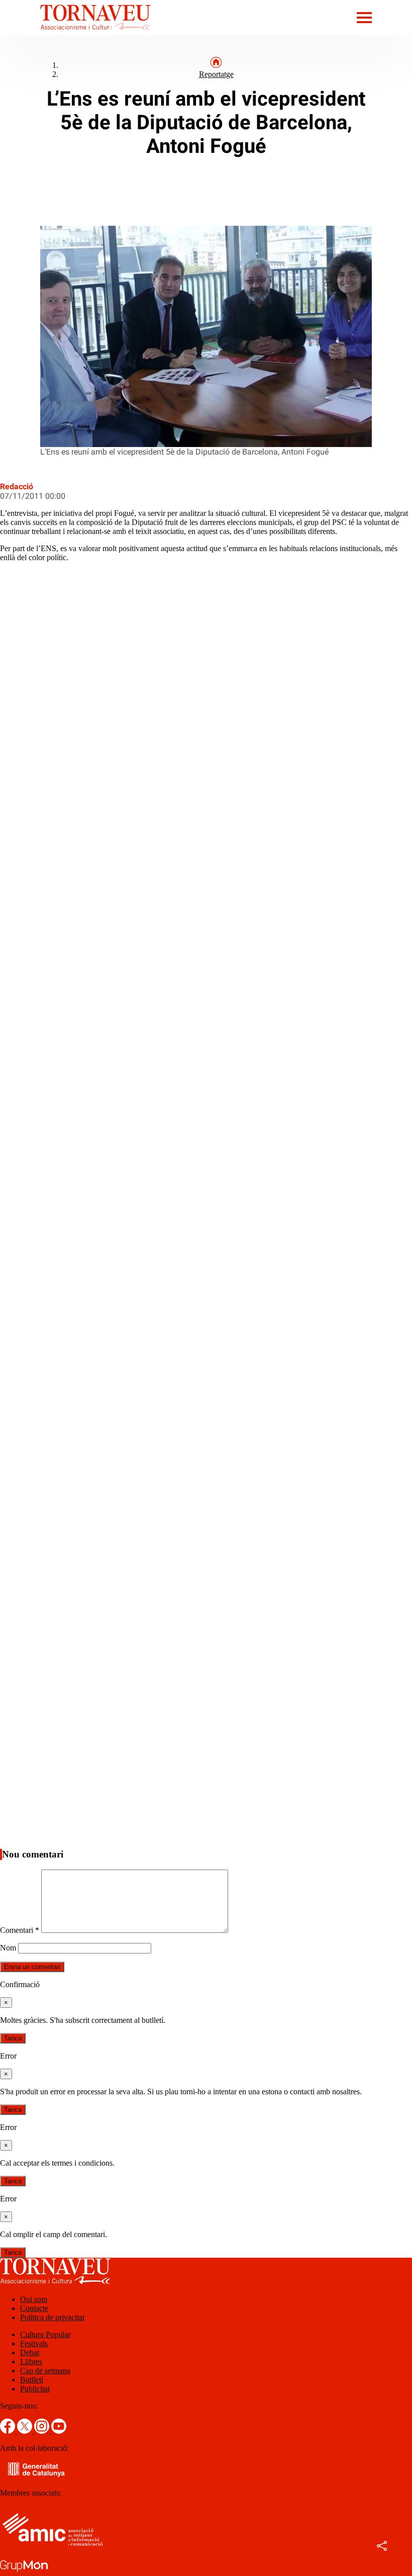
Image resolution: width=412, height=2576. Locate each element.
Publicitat (35, 2389)
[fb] (9, 2431)
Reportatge (216, 74)
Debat (30, 2352)
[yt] (59, 2431)
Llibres (31, 2362)
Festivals (34, 2343)
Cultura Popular (45, 2334)
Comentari (20, 1930)
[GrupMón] (24, 2571)
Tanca (13, 2038)
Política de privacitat (52, 2317)
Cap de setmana (45, 2371)
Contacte (34, 2308)
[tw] (26, 2431)
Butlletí (32, 2380)
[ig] (43, 2431)
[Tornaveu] (75, 32)
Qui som (34, 2299)
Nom (8, 1948)
